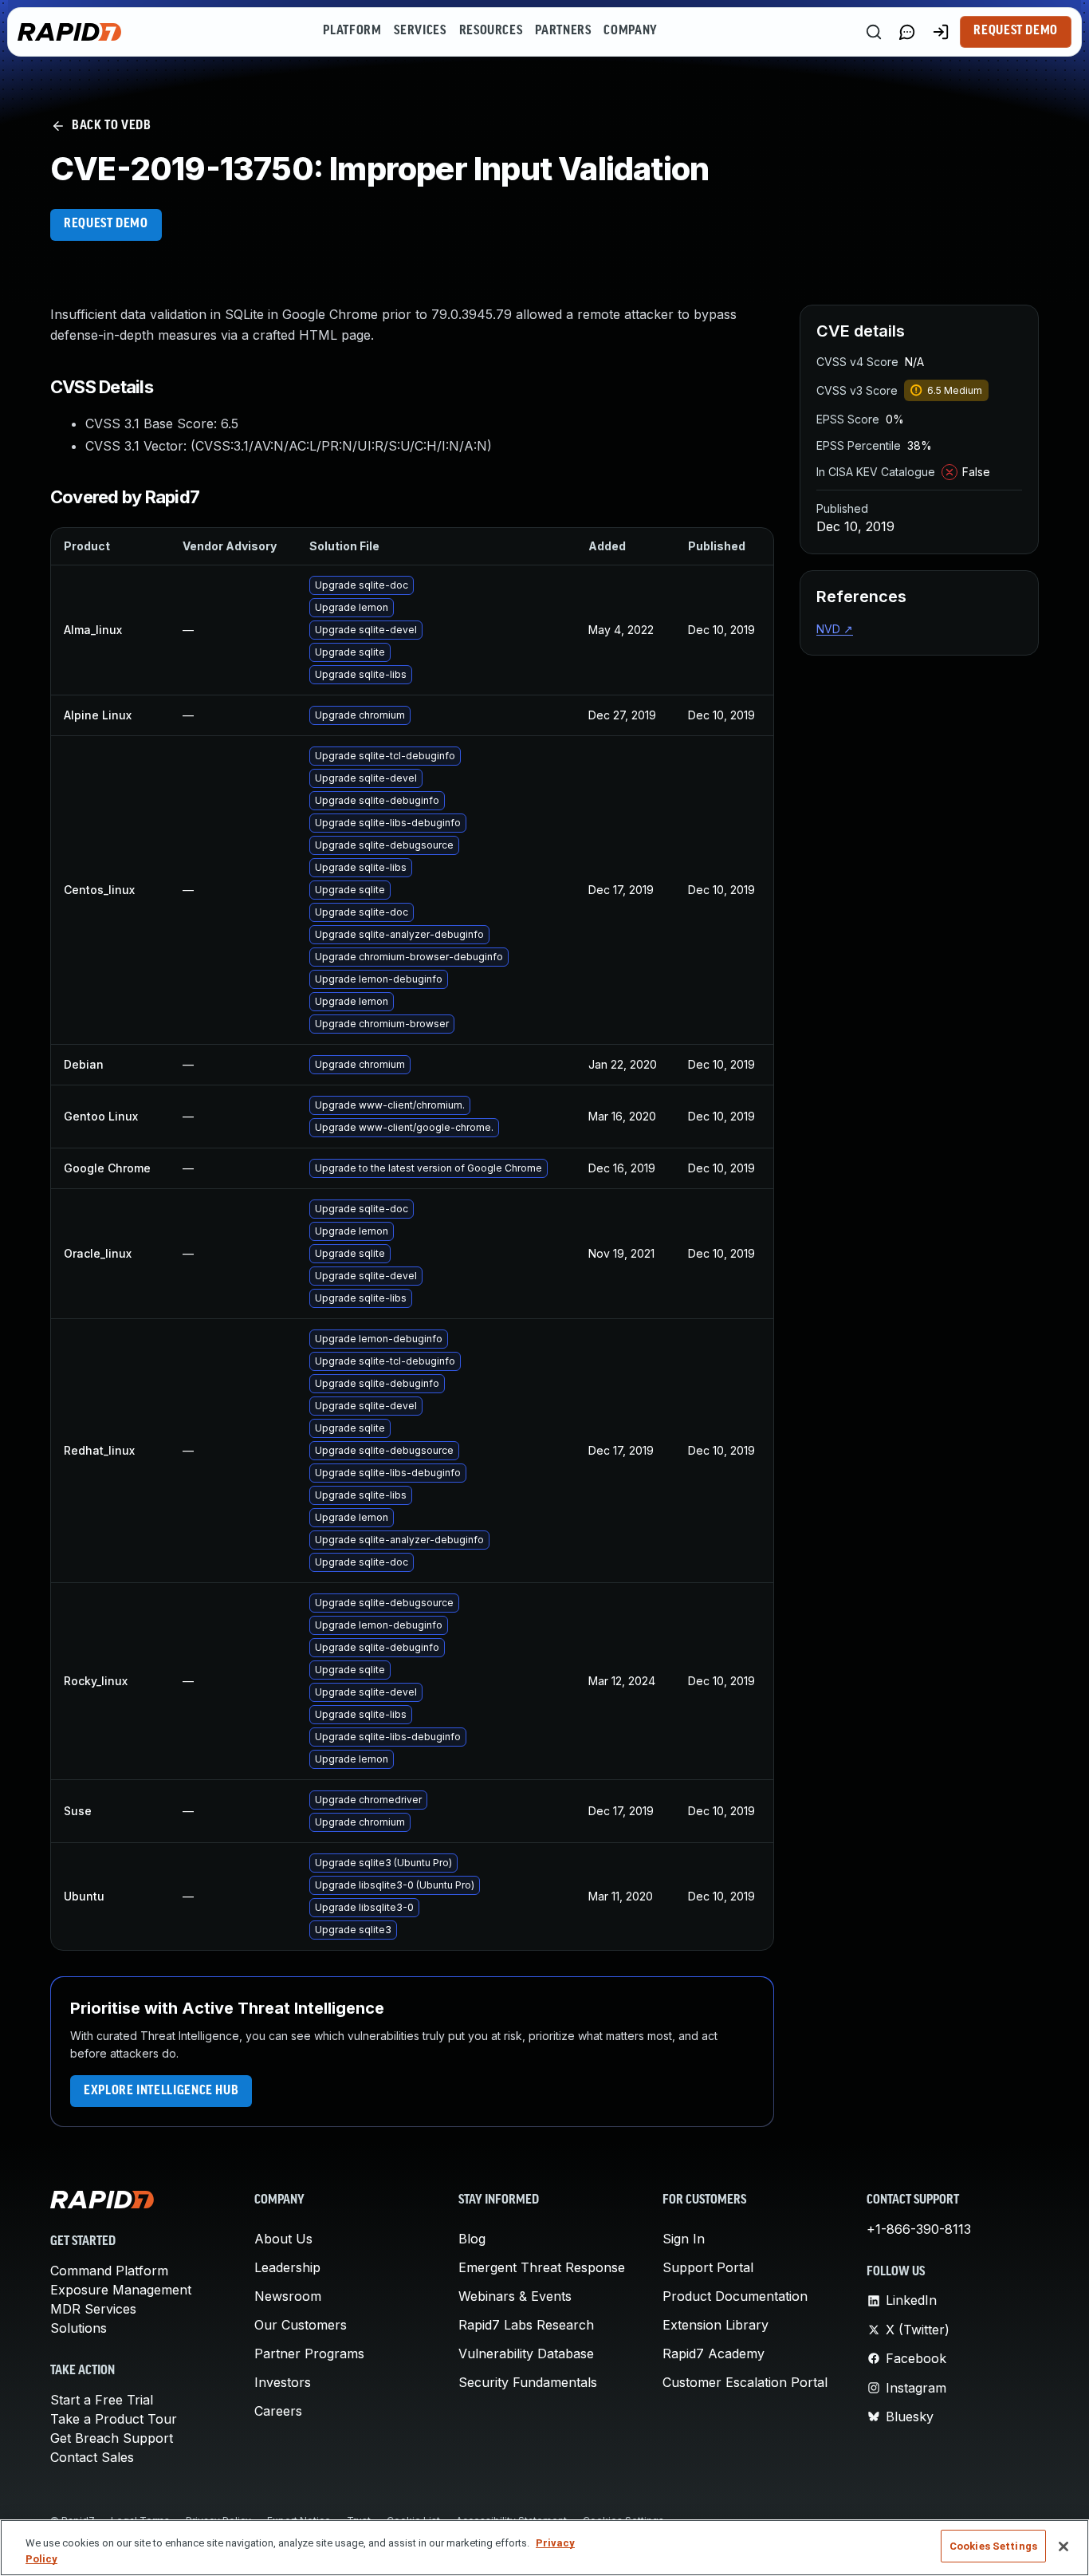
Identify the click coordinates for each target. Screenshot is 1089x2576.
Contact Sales (92, 2457)
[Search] (874, 32)
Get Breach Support (112, 2438)
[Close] (1063, 2546)
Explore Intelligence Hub (161, 2091)
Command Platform (109, 2271)
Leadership (287, 2267)
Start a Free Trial (102, 2400)
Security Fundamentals (528, 2382)
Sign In (684, 2239)
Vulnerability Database (526, 2353)
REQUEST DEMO (106, 224)
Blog (472, 2239)
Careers (278, 2411)
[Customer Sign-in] (941, 32)
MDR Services (93, 2309)
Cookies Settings (993, 2546)
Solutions (79, 2328)
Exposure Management (121, 2290)
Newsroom (288, 2296)
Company (630, 31)
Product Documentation (735, 2296)
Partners (563, 31)
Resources (491, 31)
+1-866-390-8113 (919, 2229)
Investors (283, 2382)
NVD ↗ (835, 629)
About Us (283, 2239)
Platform (352, 31)
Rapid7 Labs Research (526, 2325)
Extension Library (716, 2325)
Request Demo (1016, 31)
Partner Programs (309, 2353)
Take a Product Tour (114, 2419)
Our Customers (301, 2325)
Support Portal (708, 2267)
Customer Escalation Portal (745, 2382)
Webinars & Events (515, 2296)
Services (420, 31)
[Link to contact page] (907, 32)
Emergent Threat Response (542, 2267)
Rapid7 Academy (714, 2353)
